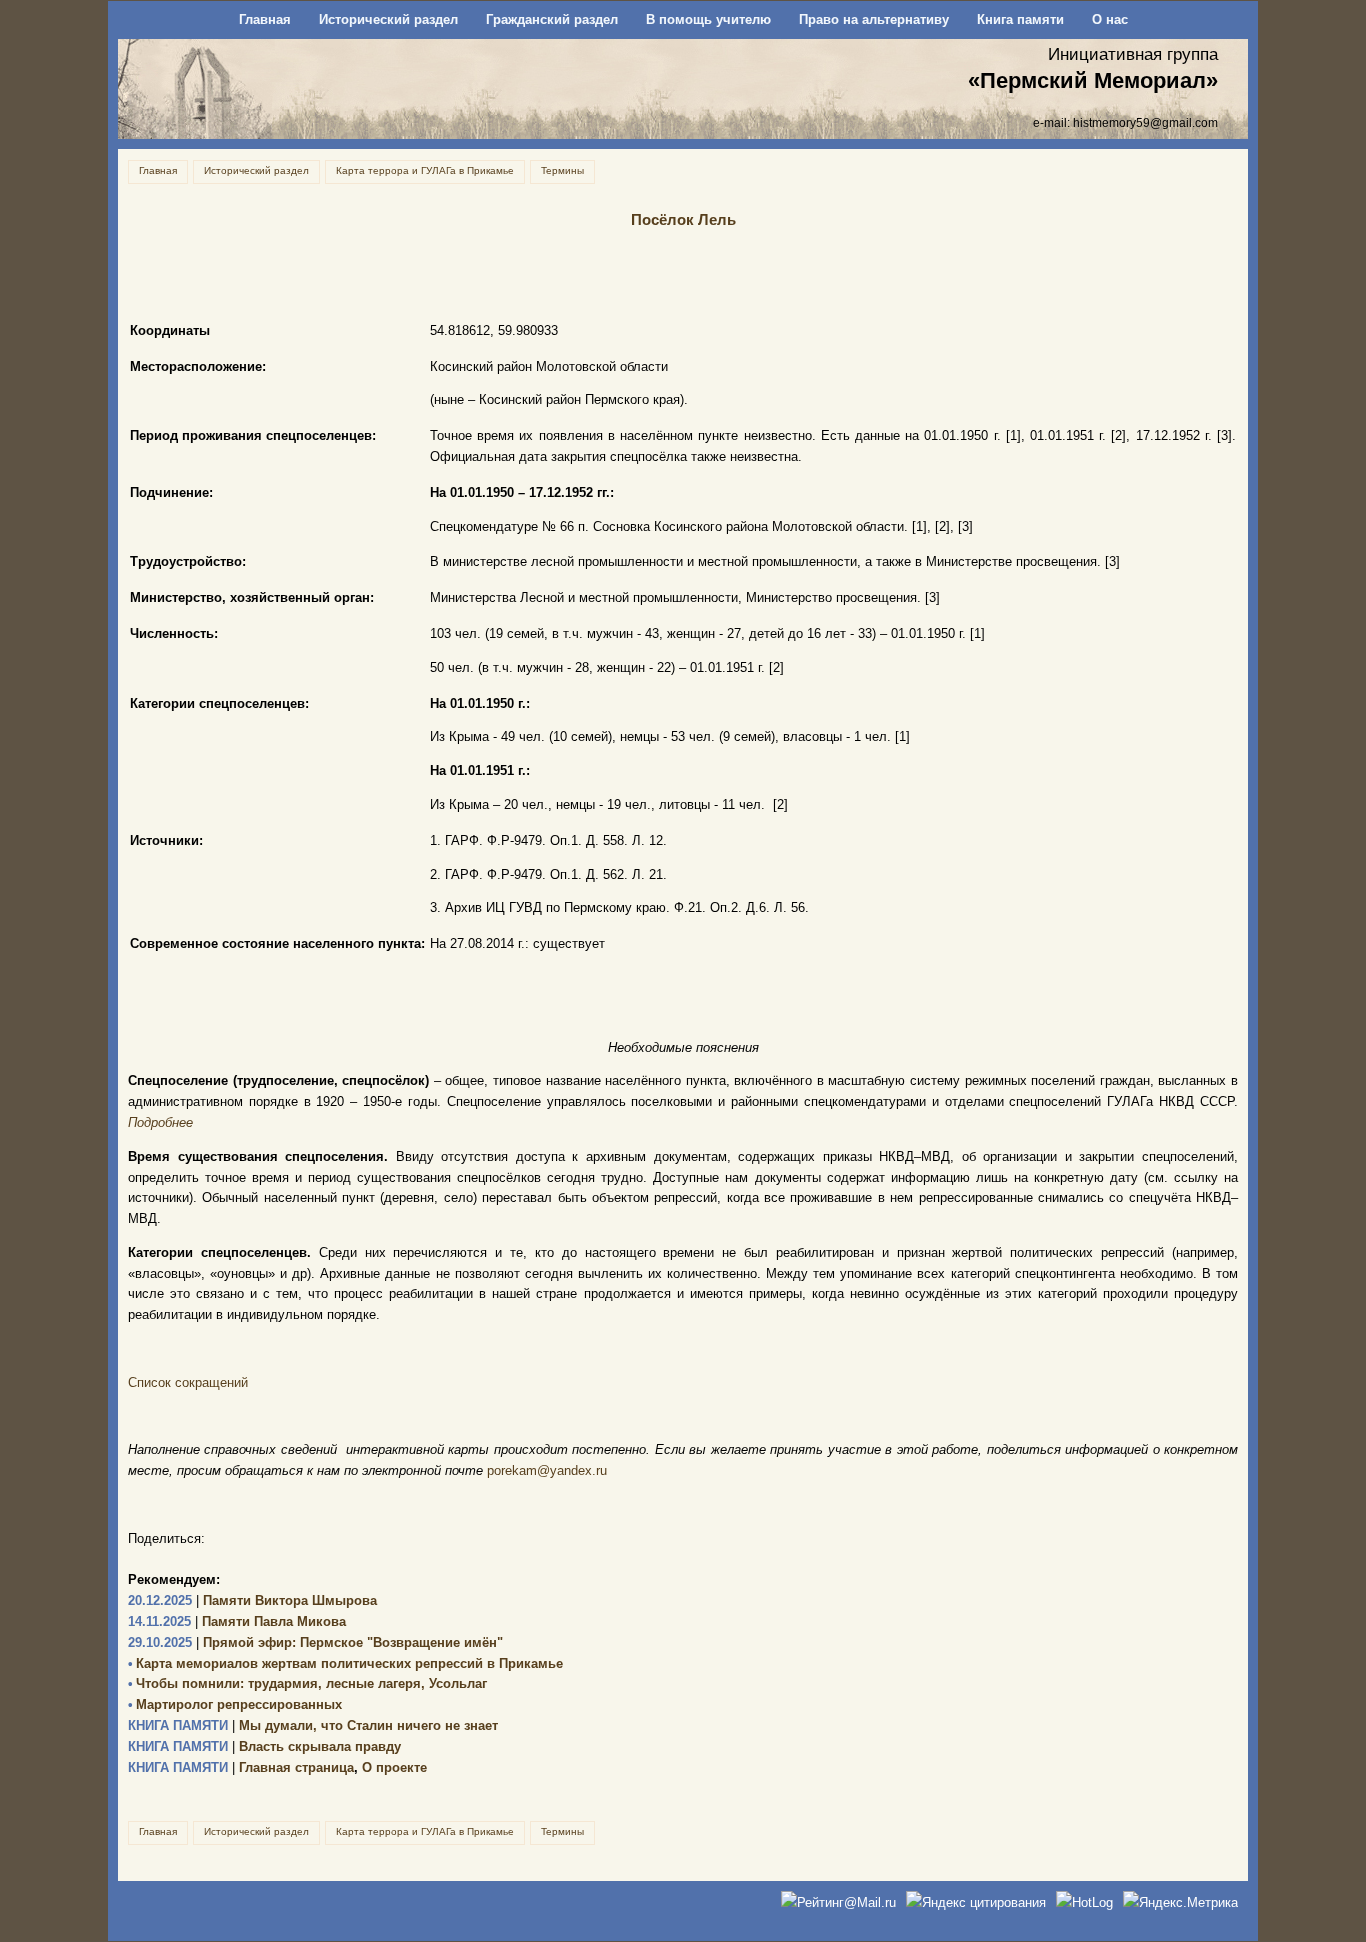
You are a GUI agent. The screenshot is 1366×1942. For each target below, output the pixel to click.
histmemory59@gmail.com (1145, 122)
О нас (1110, 19)
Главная (265, 19)
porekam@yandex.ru (547, 1470)
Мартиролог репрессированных (235, 1704)
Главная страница (241, 1767)
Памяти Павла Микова (237, 1621)
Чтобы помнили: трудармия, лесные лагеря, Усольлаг (307, 1683)
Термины (562, 170)
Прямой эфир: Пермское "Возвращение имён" (315, 1642)
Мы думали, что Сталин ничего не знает (313, 1725)
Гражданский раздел (552, 19)
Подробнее (160, 1122)
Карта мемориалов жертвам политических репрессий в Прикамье (345, 1663)
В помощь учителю (708, 19)
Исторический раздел (388, 19)
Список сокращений (188, 1382)
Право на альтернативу (874, 19)
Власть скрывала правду (264, 1746)
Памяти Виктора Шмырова (252, 1600)
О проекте (394, 1767)
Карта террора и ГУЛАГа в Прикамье (425, 170)
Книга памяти (1020, 19)
